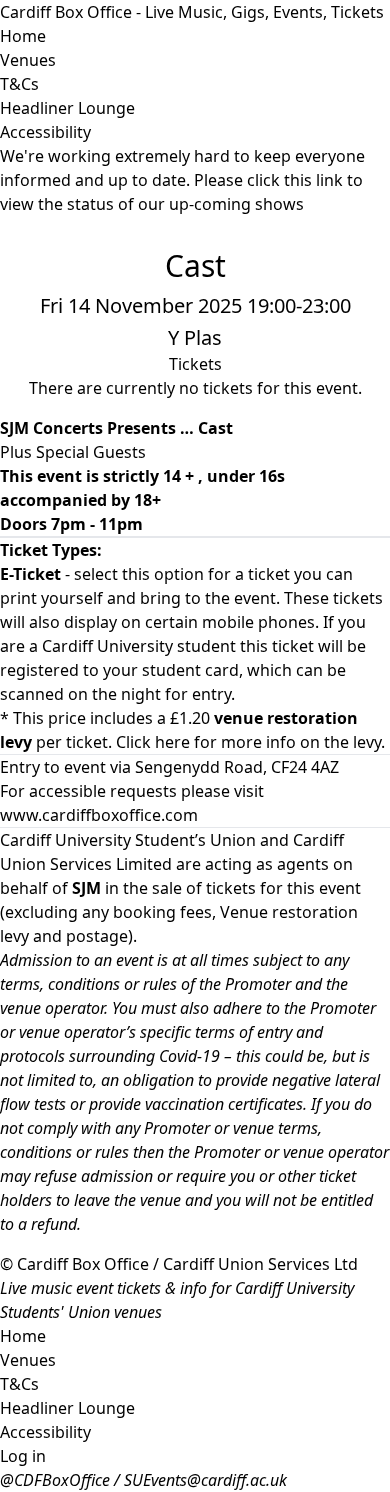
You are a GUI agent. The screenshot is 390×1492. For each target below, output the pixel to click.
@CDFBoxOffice (55, 1480)
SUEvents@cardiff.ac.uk (205, 1480)
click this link (295, 180)
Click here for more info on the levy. (250, 742)
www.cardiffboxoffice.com (99, 815)
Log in (23, 1456)
